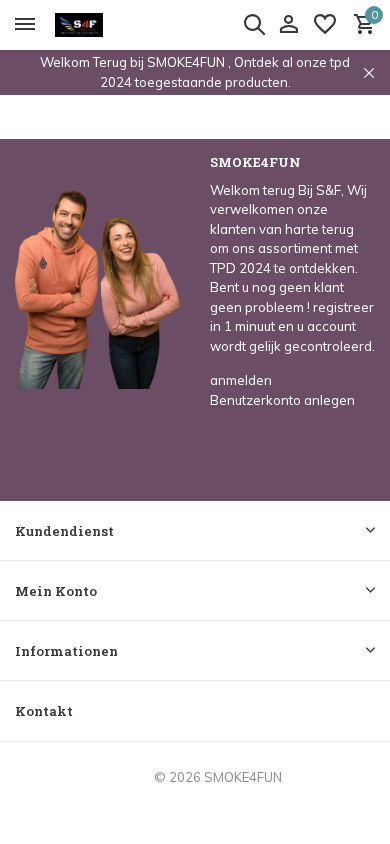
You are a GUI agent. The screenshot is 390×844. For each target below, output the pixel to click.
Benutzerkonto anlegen (282, 400)
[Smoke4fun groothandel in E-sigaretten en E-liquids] (106, 25)
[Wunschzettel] (325, 25)
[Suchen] (254, 24)
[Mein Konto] (288, 25)
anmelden (241, 380)
